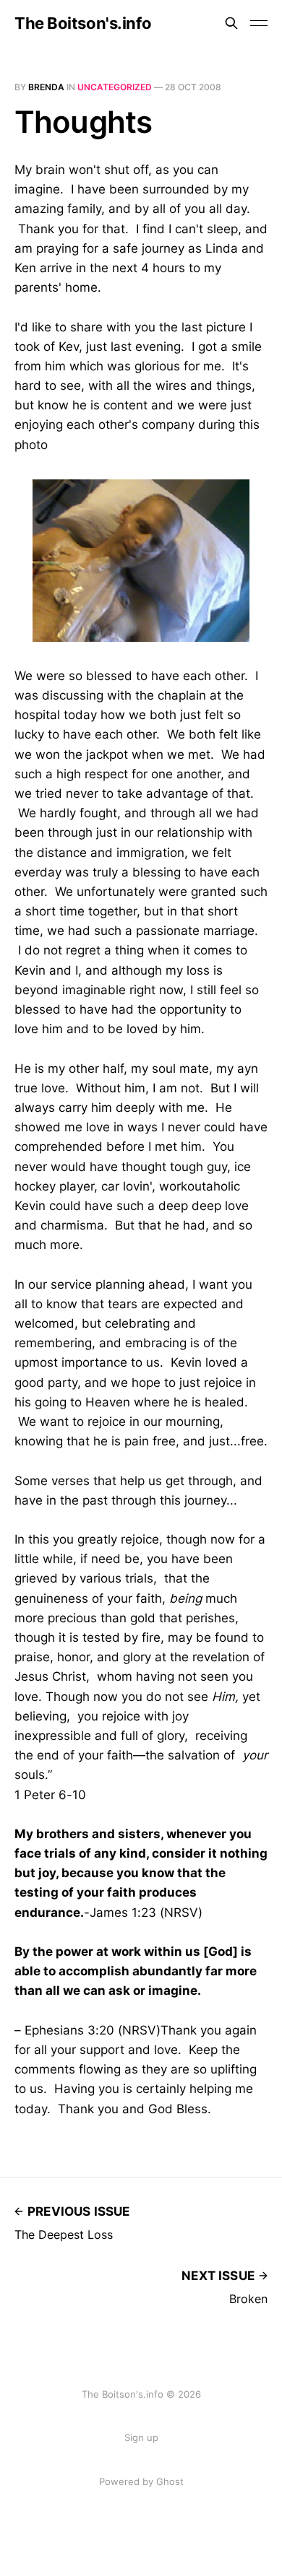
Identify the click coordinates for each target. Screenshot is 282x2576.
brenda (46, 87)
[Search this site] (231, 23)
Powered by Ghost (141, 2481)
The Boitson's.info (83, 23)
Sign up (141, 2437)
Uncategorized (115, 87)
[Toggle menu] (259, 23)
